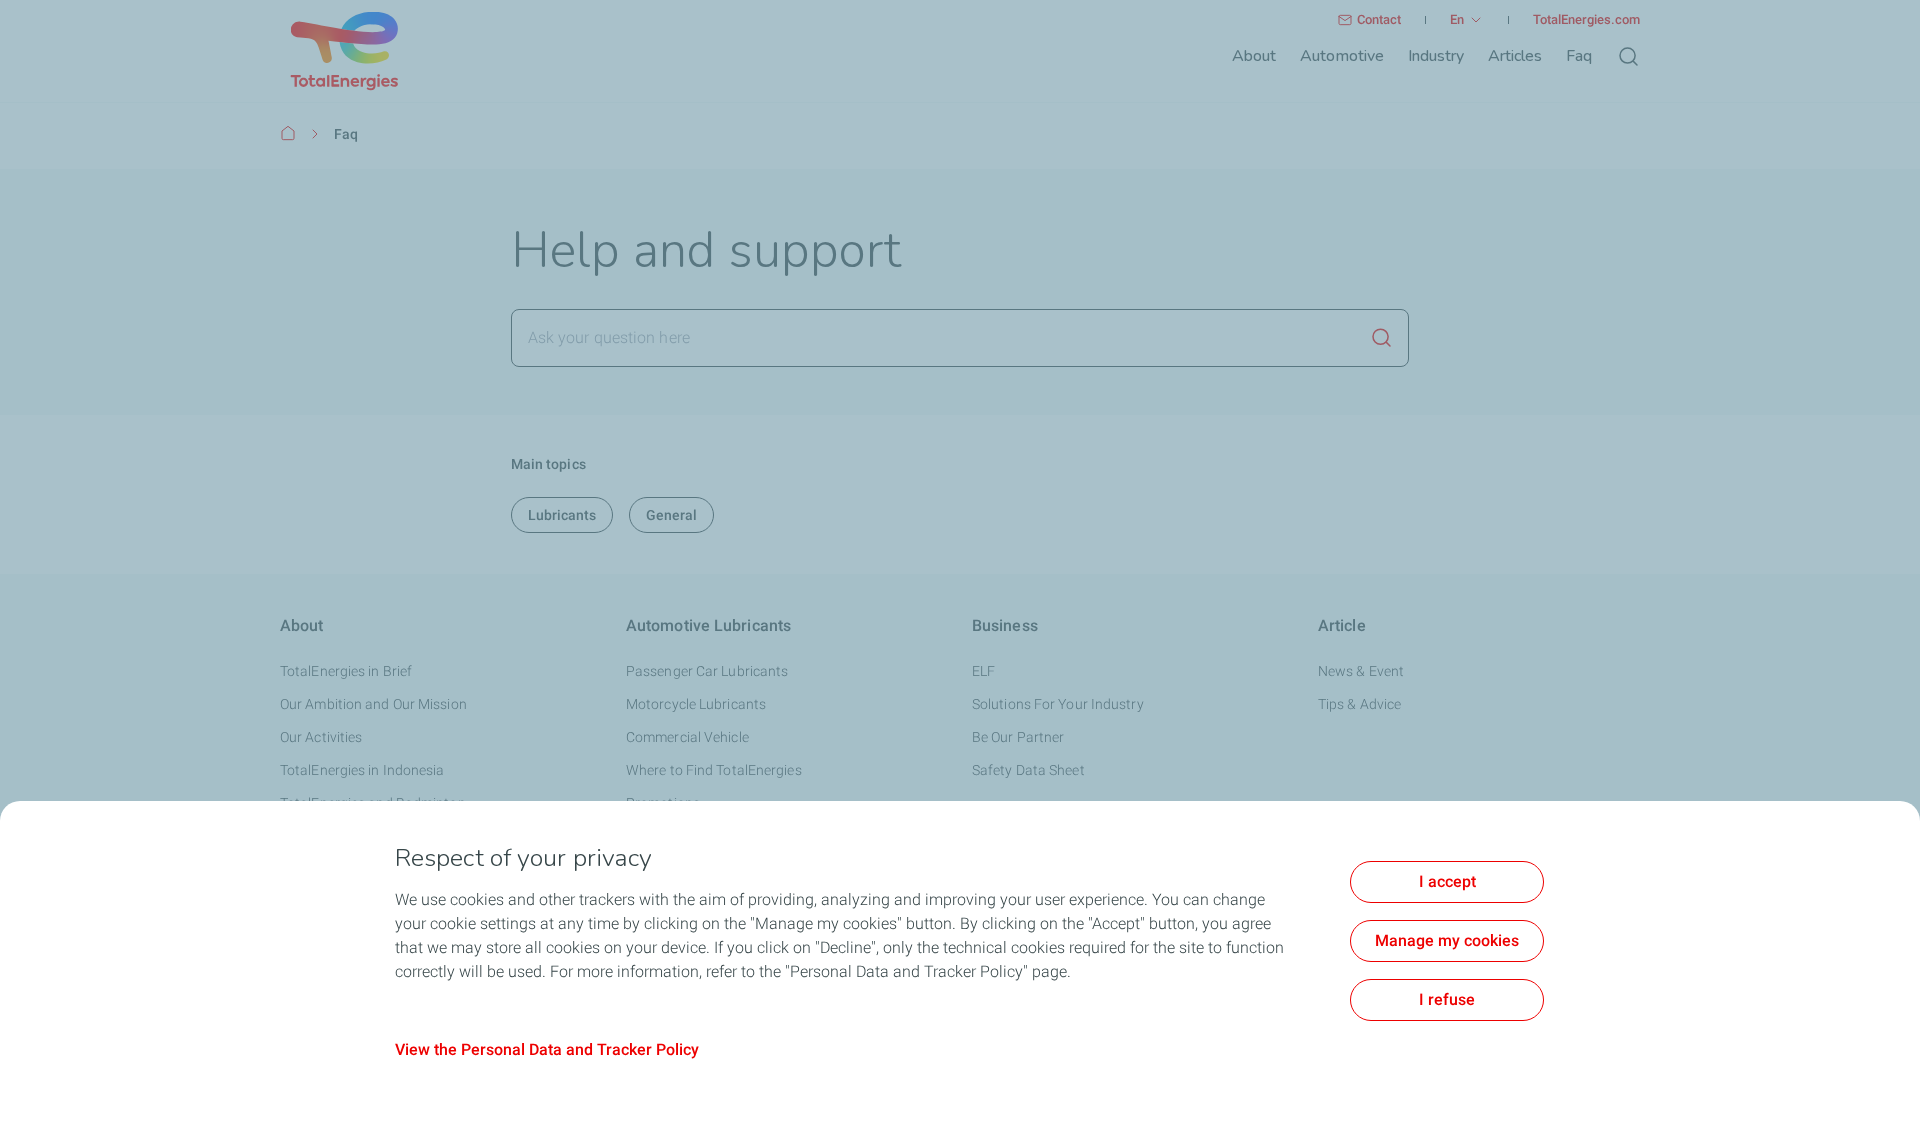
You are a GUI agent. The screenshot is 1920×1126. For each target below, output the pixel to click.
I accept (1447, 881)
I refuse (1447, 999)
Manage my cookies (1447, 940)
